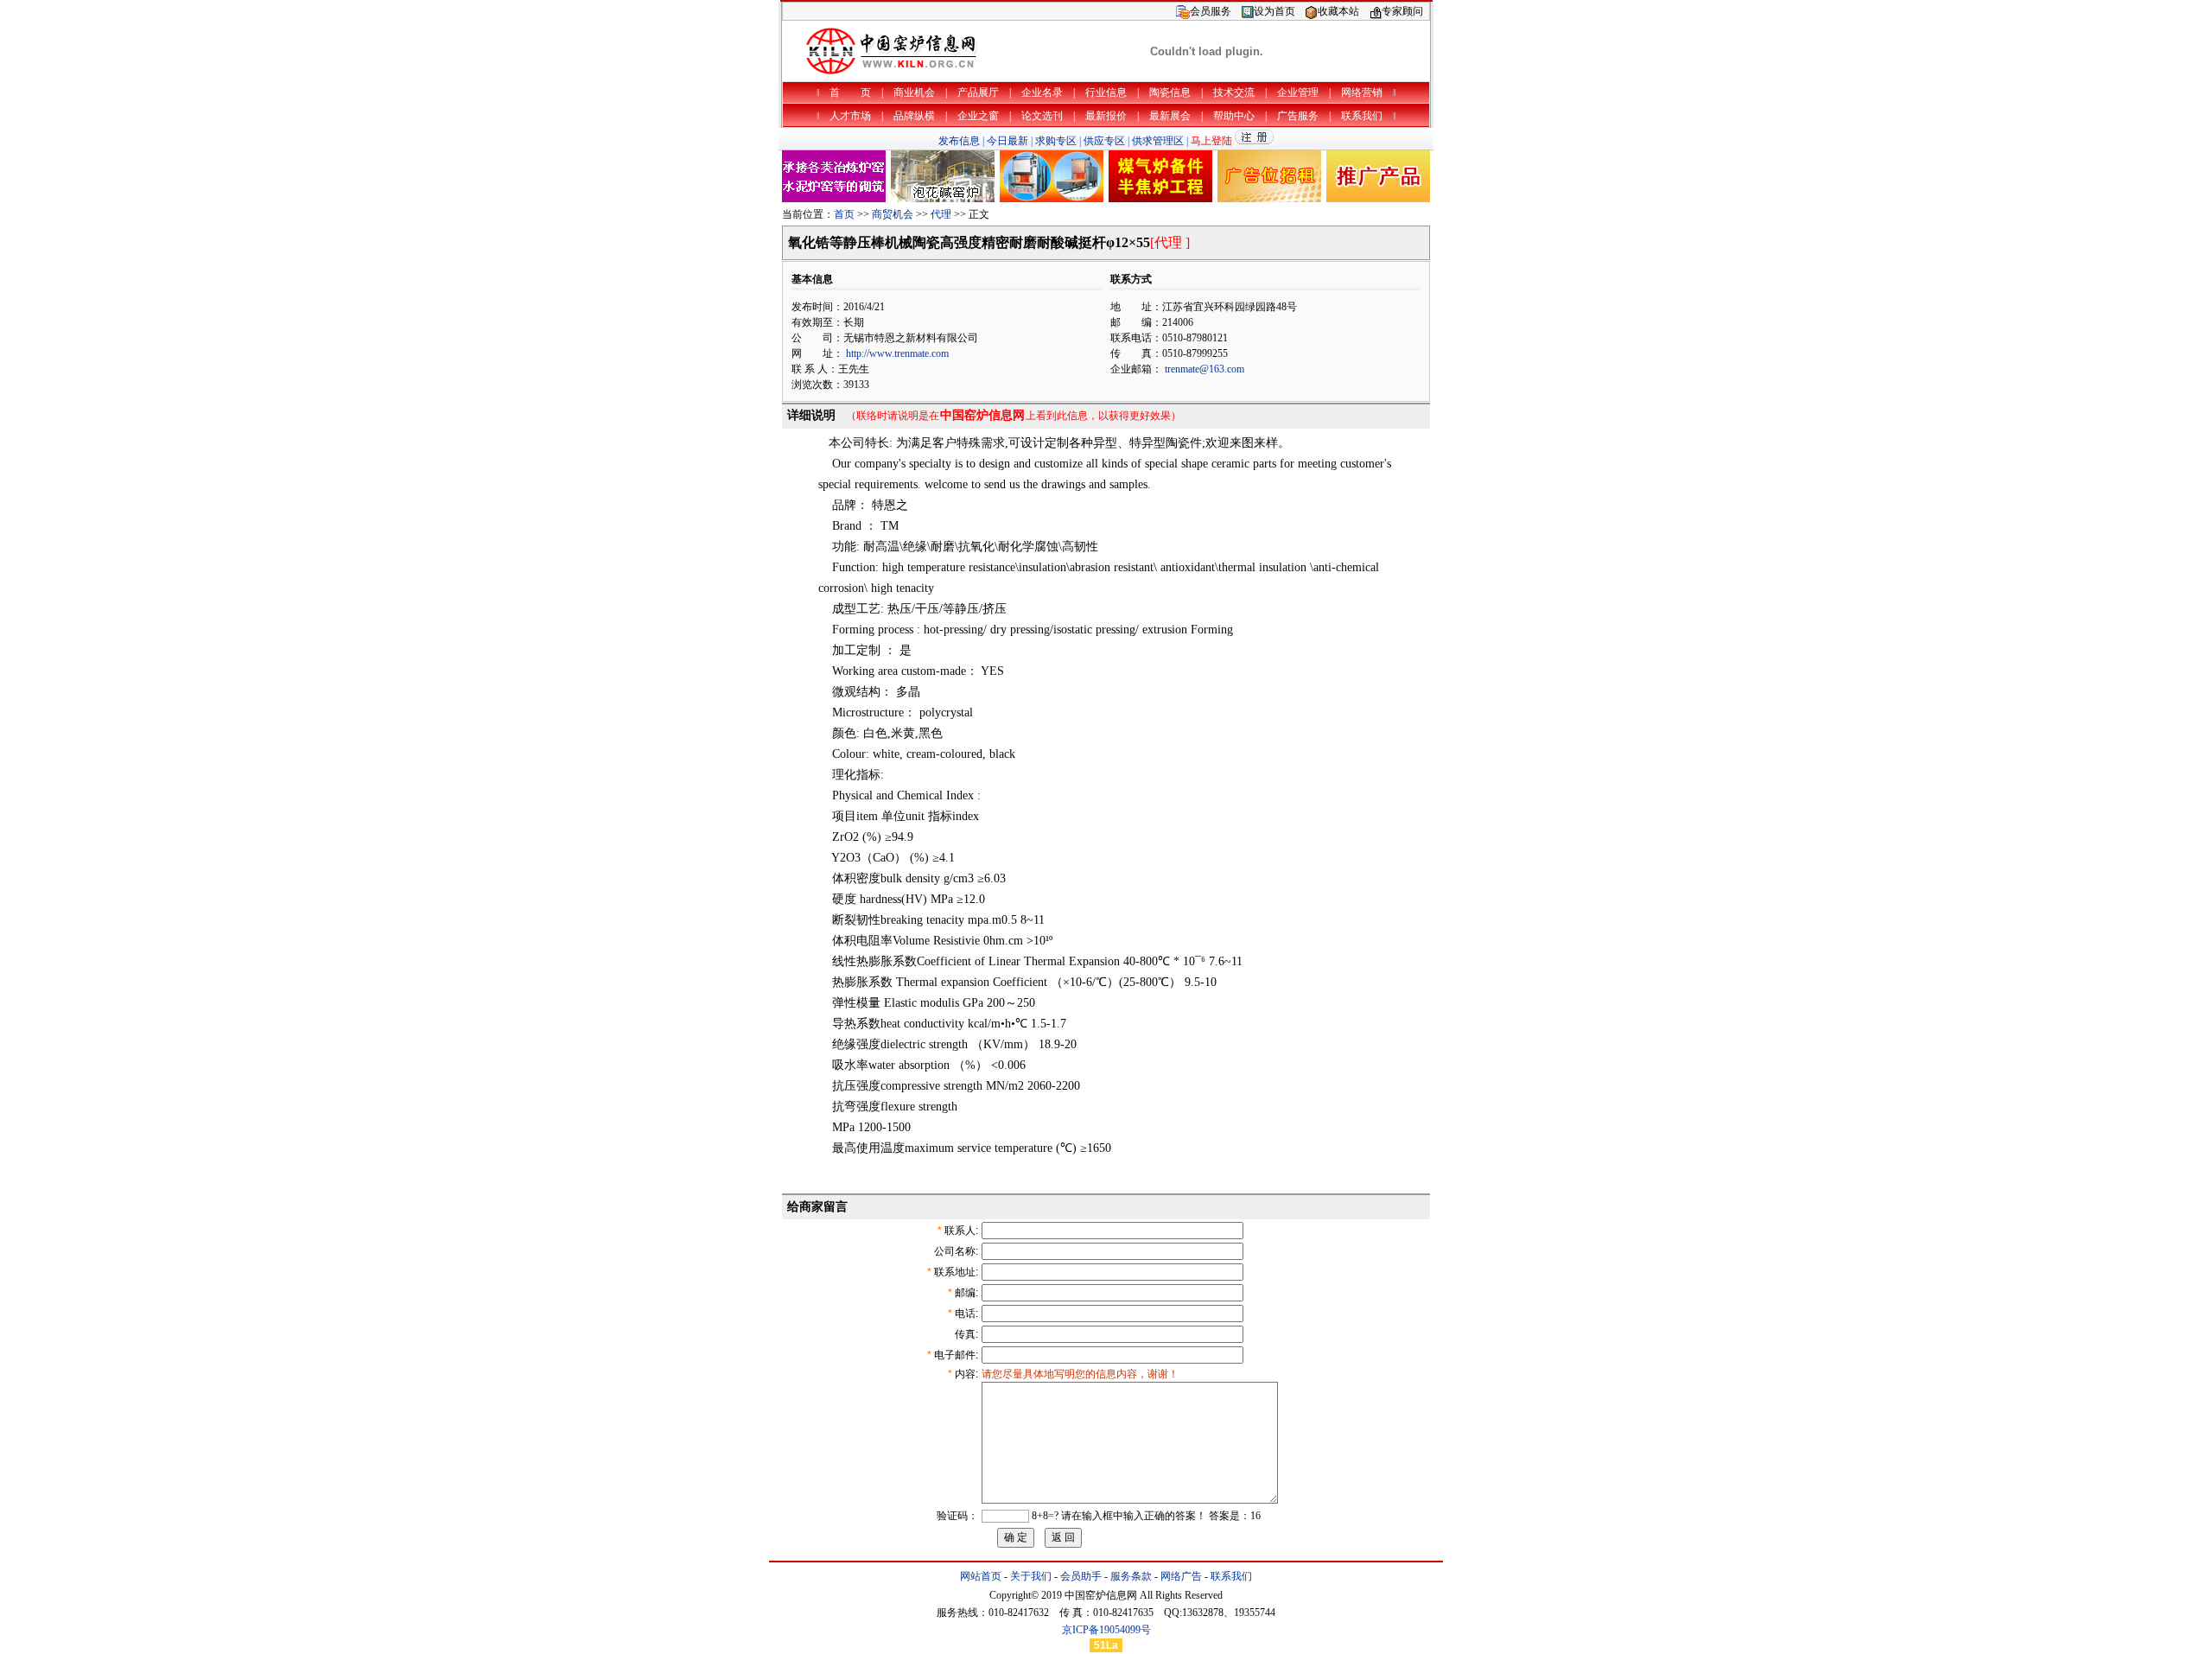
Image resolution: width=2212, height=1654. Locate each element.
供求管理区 (1158, 141)
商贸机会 (893, 214)
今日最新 (1007, 141)
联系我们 (1231, 1576)
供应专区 (1104, 141)
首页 (844, 214)
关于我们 (1031, 1576)
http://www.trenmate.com (897, 353)
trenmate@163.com (1205, 369)
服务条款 (1131, 1576)
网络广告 (1181, 1576)
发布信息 (959, 141)
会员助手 (1081, 1576)
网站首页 (981, 1576)
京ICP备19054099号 (1106, 1630)
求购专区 (1056, 141)
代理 (941, 214)
